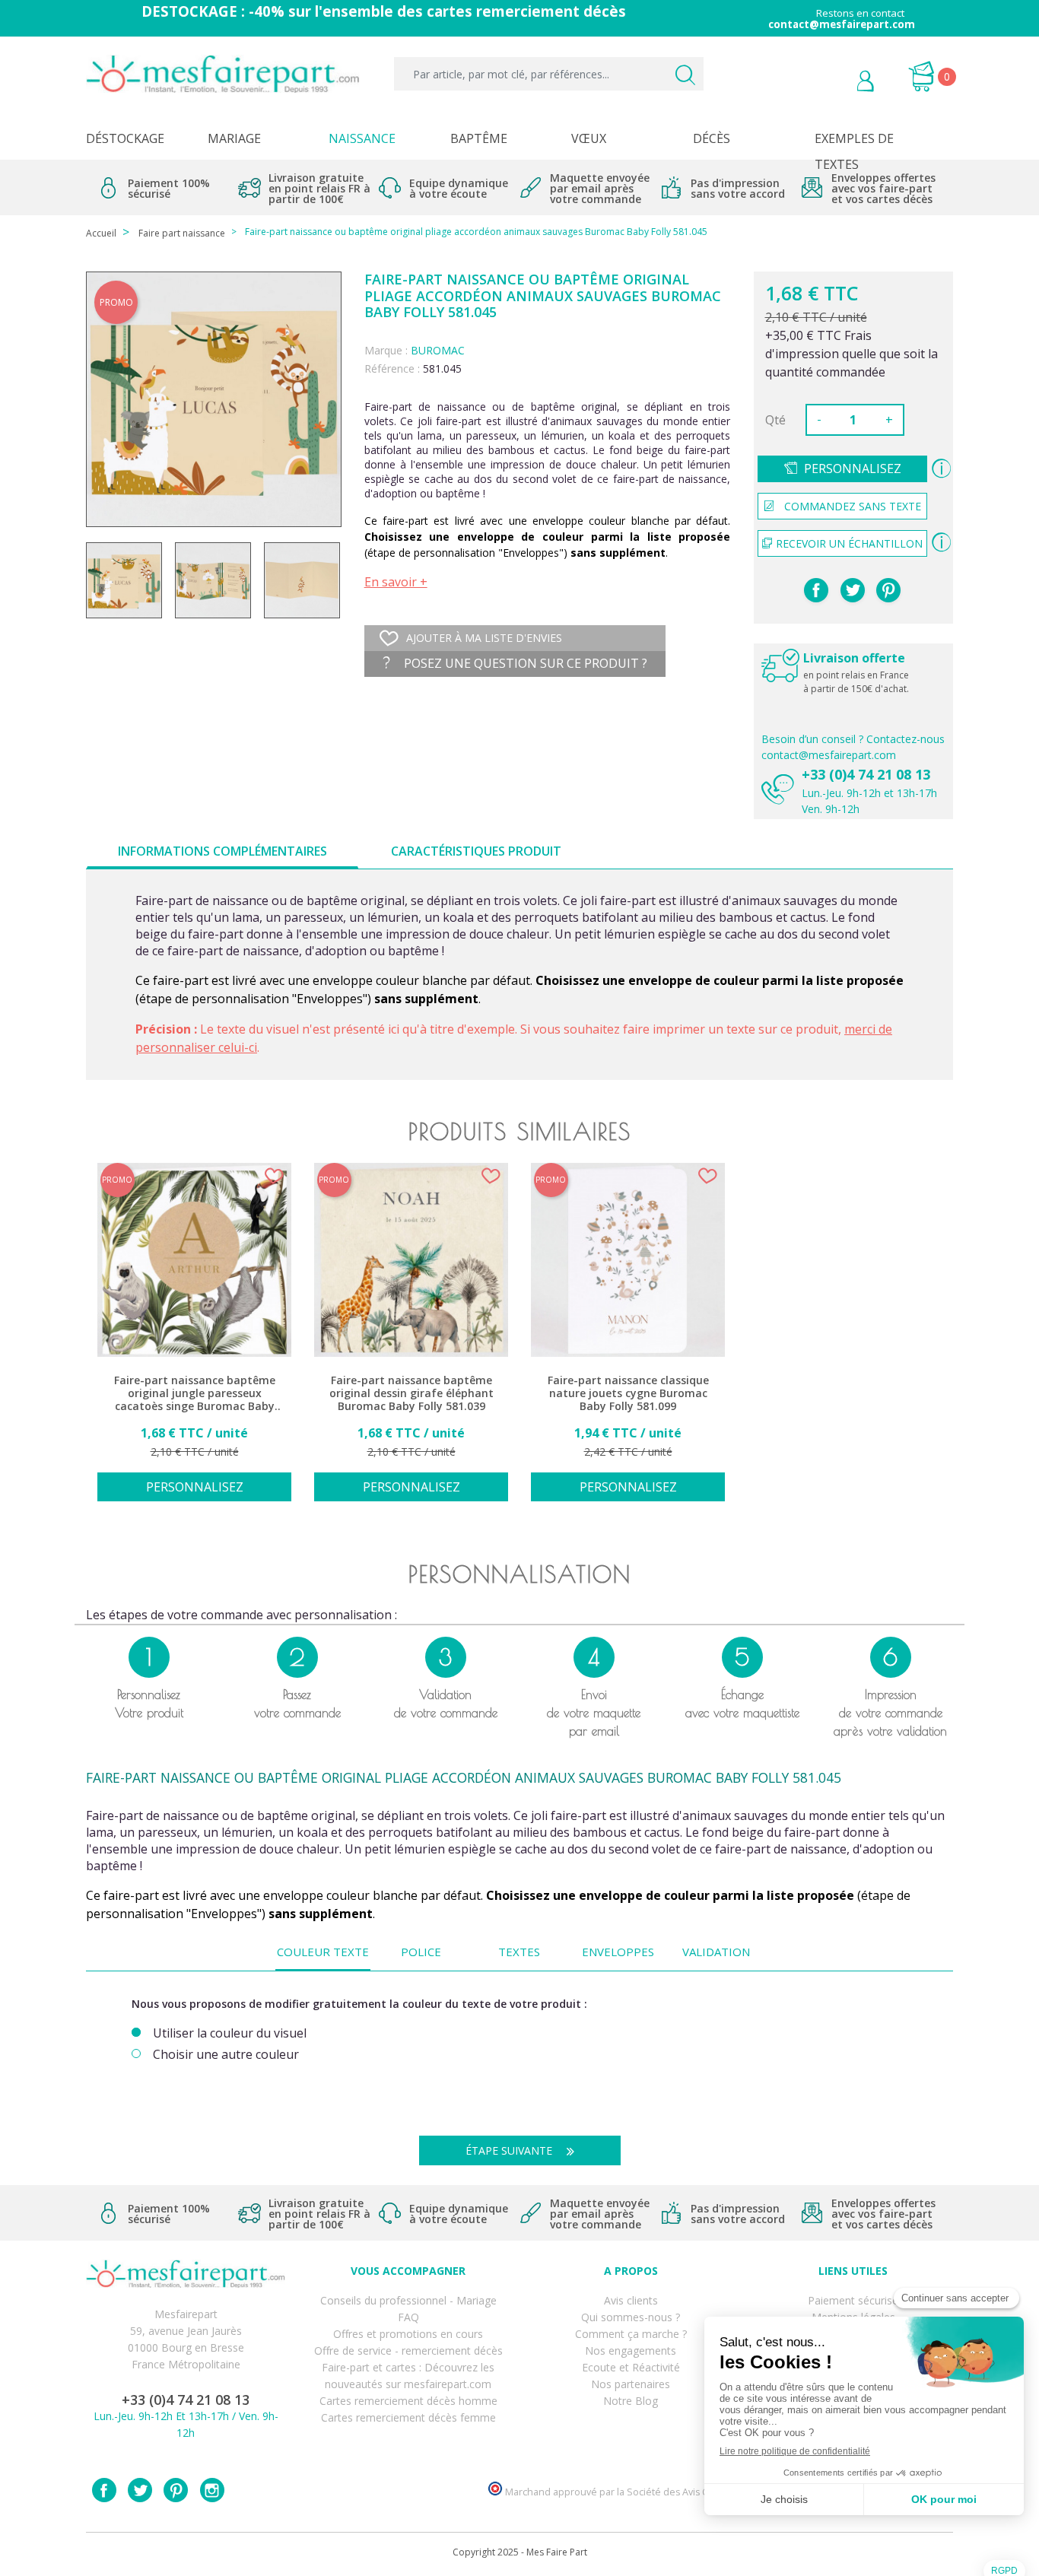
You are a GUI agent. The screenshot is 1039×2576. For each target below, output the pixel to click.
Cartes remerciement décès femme (408, 2417)
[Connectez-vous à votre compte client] (831, 83)
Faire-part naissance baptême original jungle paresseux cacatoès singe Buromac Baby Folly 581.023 (195, 1394)
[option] (194, 1340)
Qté (775, 420)
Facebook (104, 2490)
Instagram (212, 2490)
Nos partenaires (631, 2384)
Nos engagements (631, 2350)
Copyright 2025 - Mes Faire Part (520, 2552)
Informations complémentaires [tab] (222, 851)
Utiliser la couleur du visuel (230, 2033)
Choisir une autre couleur (226, 2055)
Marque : (386, 350)
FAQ (408, 2317)
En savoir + (396, 582)
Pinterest (888, 590)
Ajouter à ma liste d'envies (484, 638)
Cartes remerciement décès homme (408, 2401)
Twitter (140, 2490)
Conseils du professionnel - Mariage (408, 2300)
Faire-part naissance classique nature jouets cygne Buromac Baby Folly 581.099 (628, 1393)
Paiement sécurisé (853, 2300)
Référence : (392, 368)
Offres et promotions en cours (408, 2334)
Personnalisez (853, 469)
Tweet (853, 590)
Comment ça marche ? (631, 2334)
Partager (816, 590)
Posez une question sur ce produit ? (524, 663)
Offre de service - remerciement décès (408, 2350)
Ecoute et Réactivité (631, 2367)
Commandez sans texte (853, 506)
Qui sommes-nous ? (631, 2317)
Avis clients (631, 2300)
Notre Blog (631, 2401)
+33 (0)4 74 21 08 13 (866, 774)
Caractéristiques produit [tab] (476, 851)
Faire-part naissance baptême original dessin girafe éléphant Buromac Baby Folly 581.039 (411, 1393)
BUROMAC (438, 350)
